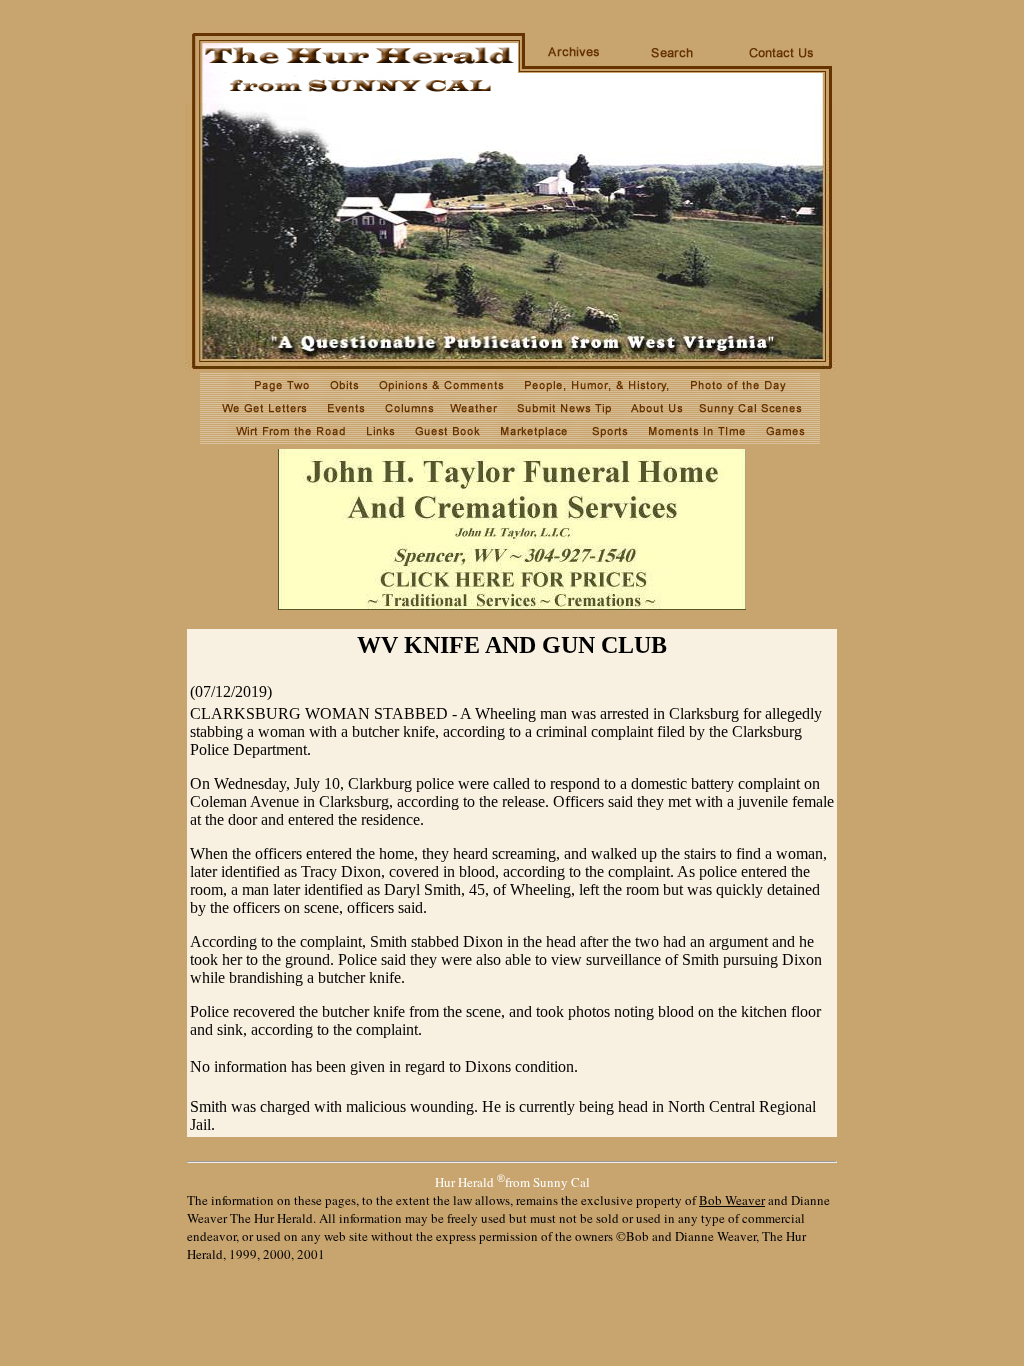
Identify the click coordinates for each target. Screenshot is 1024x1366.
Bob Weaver (732, 1200)
